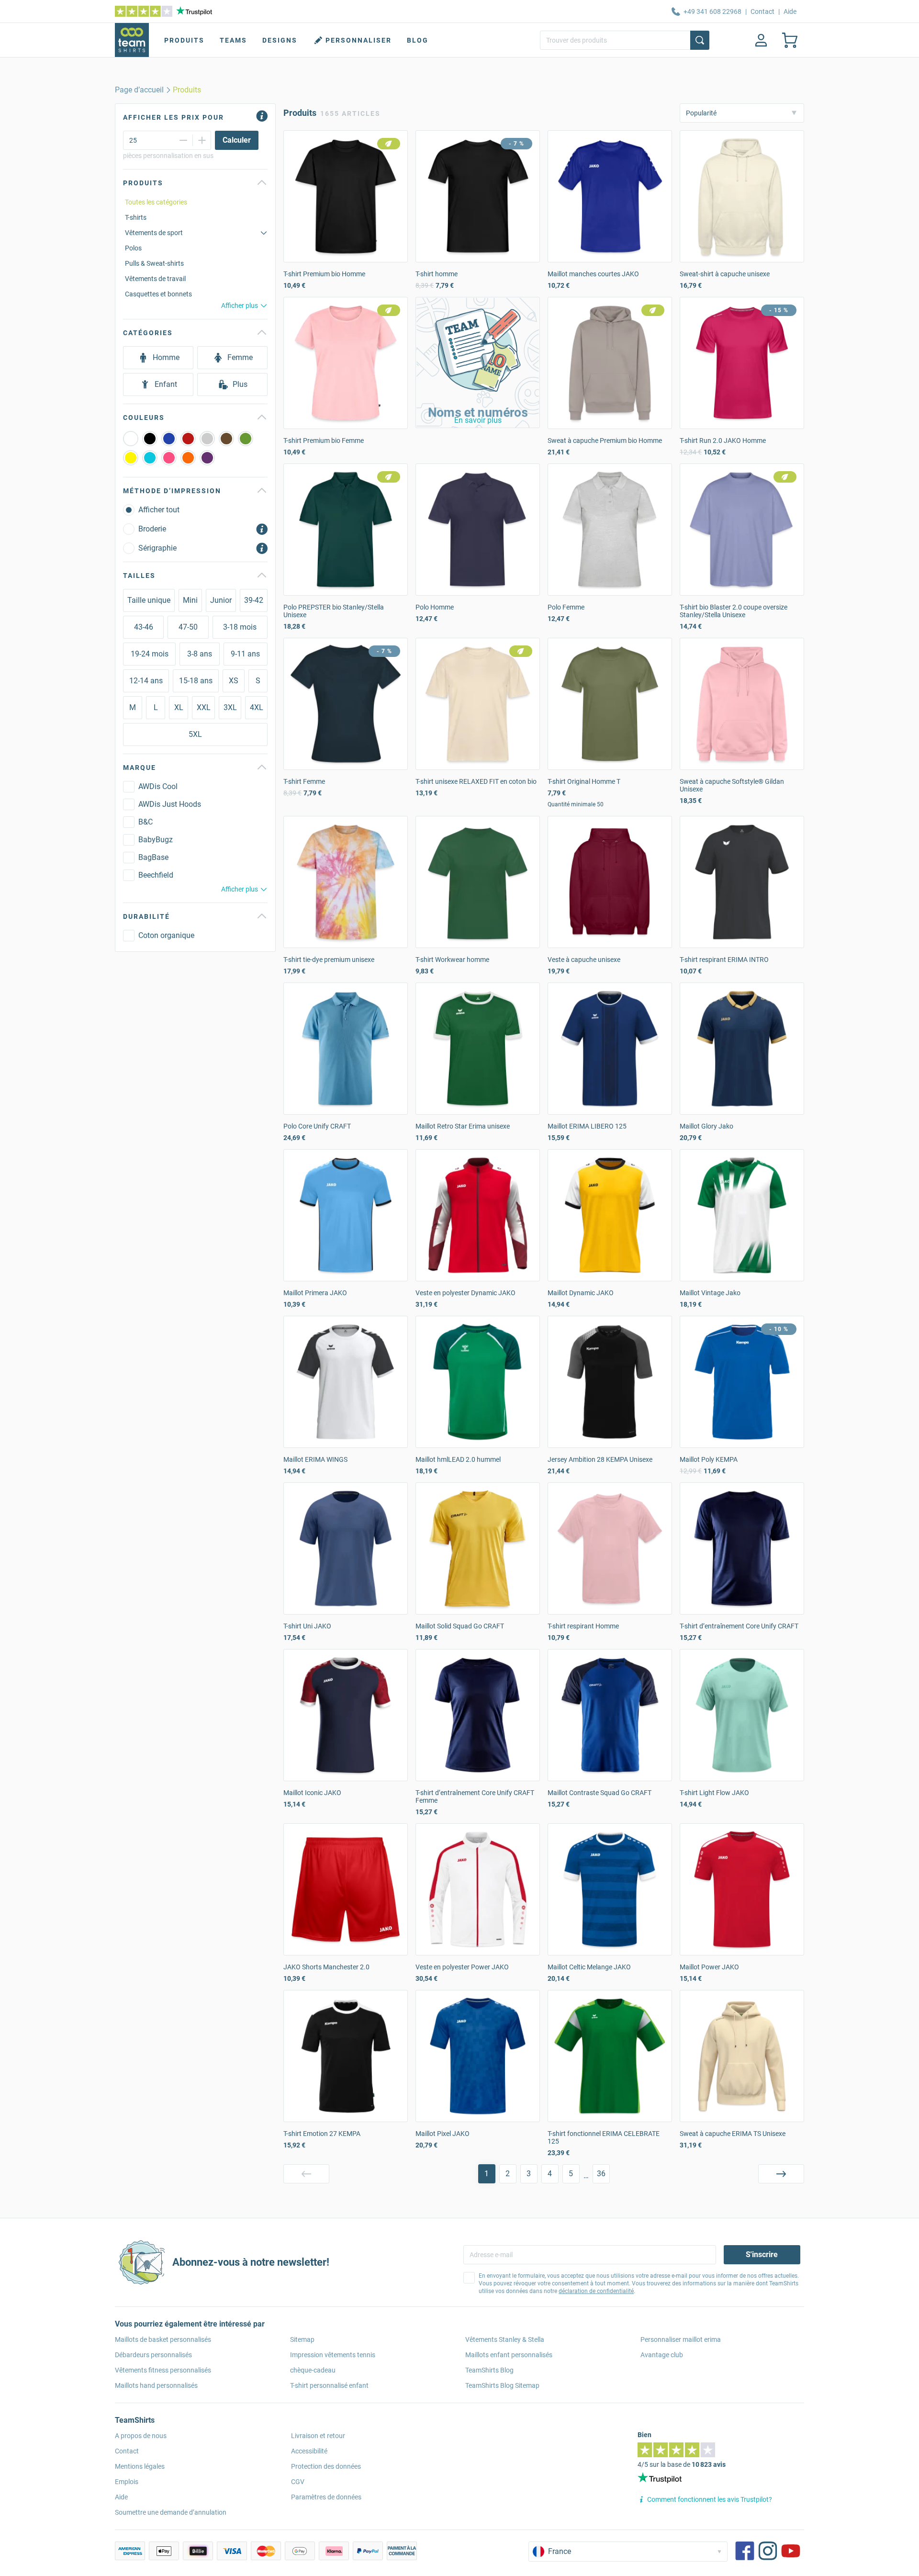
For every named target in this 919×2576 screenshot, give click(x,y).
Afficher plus (240, 305)
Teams (233, 40)
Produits (184, 40)
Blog (418, 40)
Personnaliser (359, 40)
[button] (478, 362)
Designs (280, 40)
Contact (762, 11)
